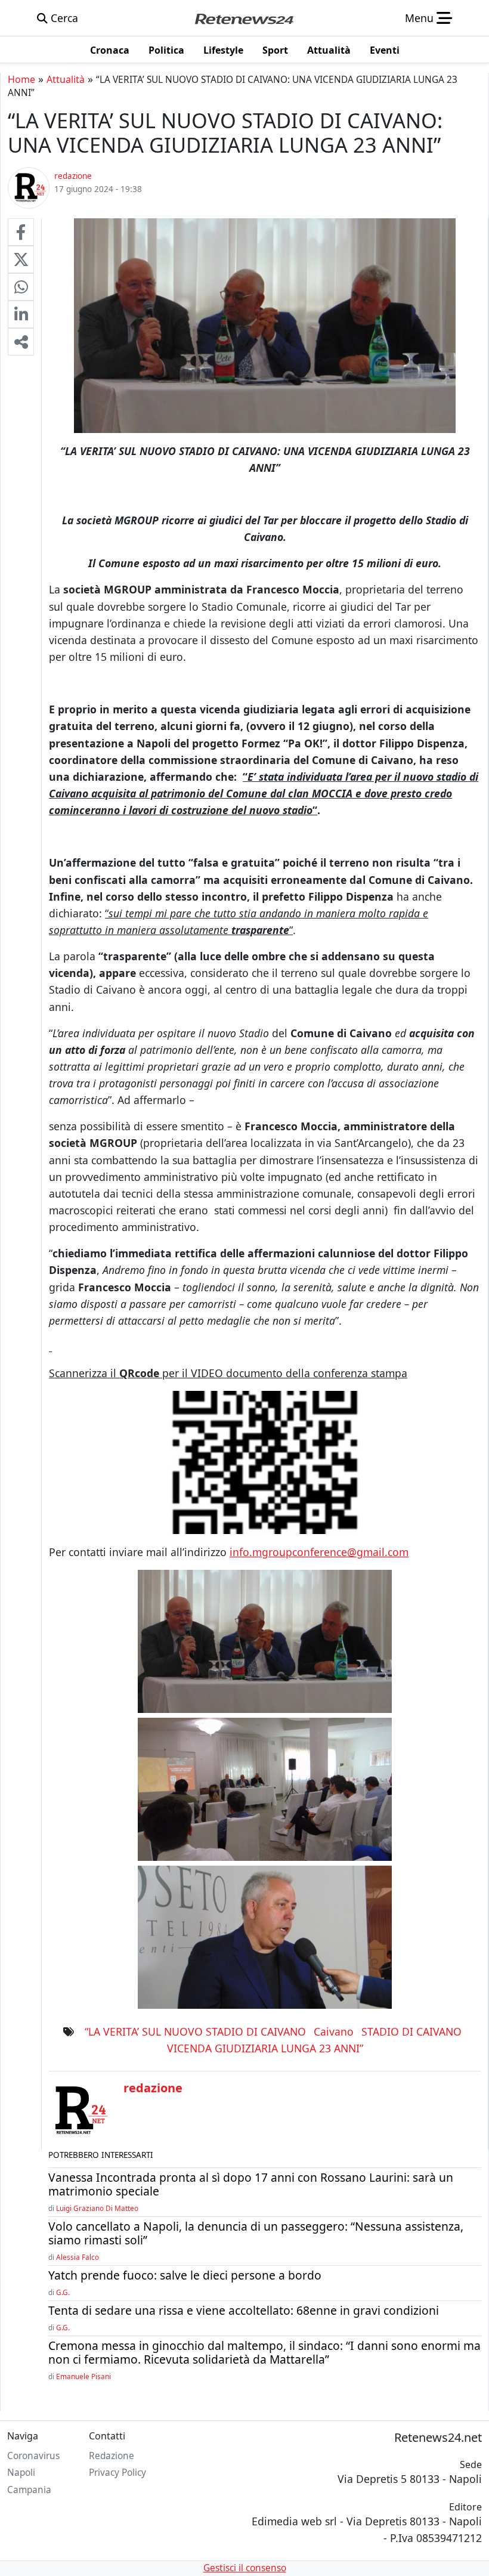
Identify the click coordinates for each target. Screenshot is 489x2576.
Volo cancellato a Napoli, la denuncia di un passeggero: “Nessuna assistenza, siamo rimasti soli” (256, 2233)
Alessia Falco (78, 2257)
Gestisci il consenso (245, 2568)
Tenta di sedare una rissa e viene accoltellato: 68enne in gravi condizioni (244, 2310)
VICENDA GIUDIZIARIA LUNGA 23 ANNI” (265, 2048)
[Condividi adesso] (21, 342)
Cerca (63, 18)
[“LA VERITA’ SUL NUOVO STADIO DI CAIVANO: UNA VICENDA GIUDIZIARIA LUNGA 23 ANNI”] (21, 232)
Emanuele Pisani (83, 2376)
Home (21, 79)
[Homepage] (244, 18)
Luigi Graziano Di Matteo (97, 2208)
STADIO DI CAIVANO (411, 2031)
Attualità (66, 79)
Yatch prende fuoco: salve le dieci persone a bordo (185, 2275)
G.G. (63, 2292)
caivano (334, 2031)
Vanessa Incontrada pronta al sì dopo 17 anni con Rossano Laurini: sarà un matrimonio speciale (251, 2184)
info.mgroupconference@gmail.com (319, 1552)
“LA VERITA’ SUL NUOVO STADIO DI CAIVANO (195, 2031)
